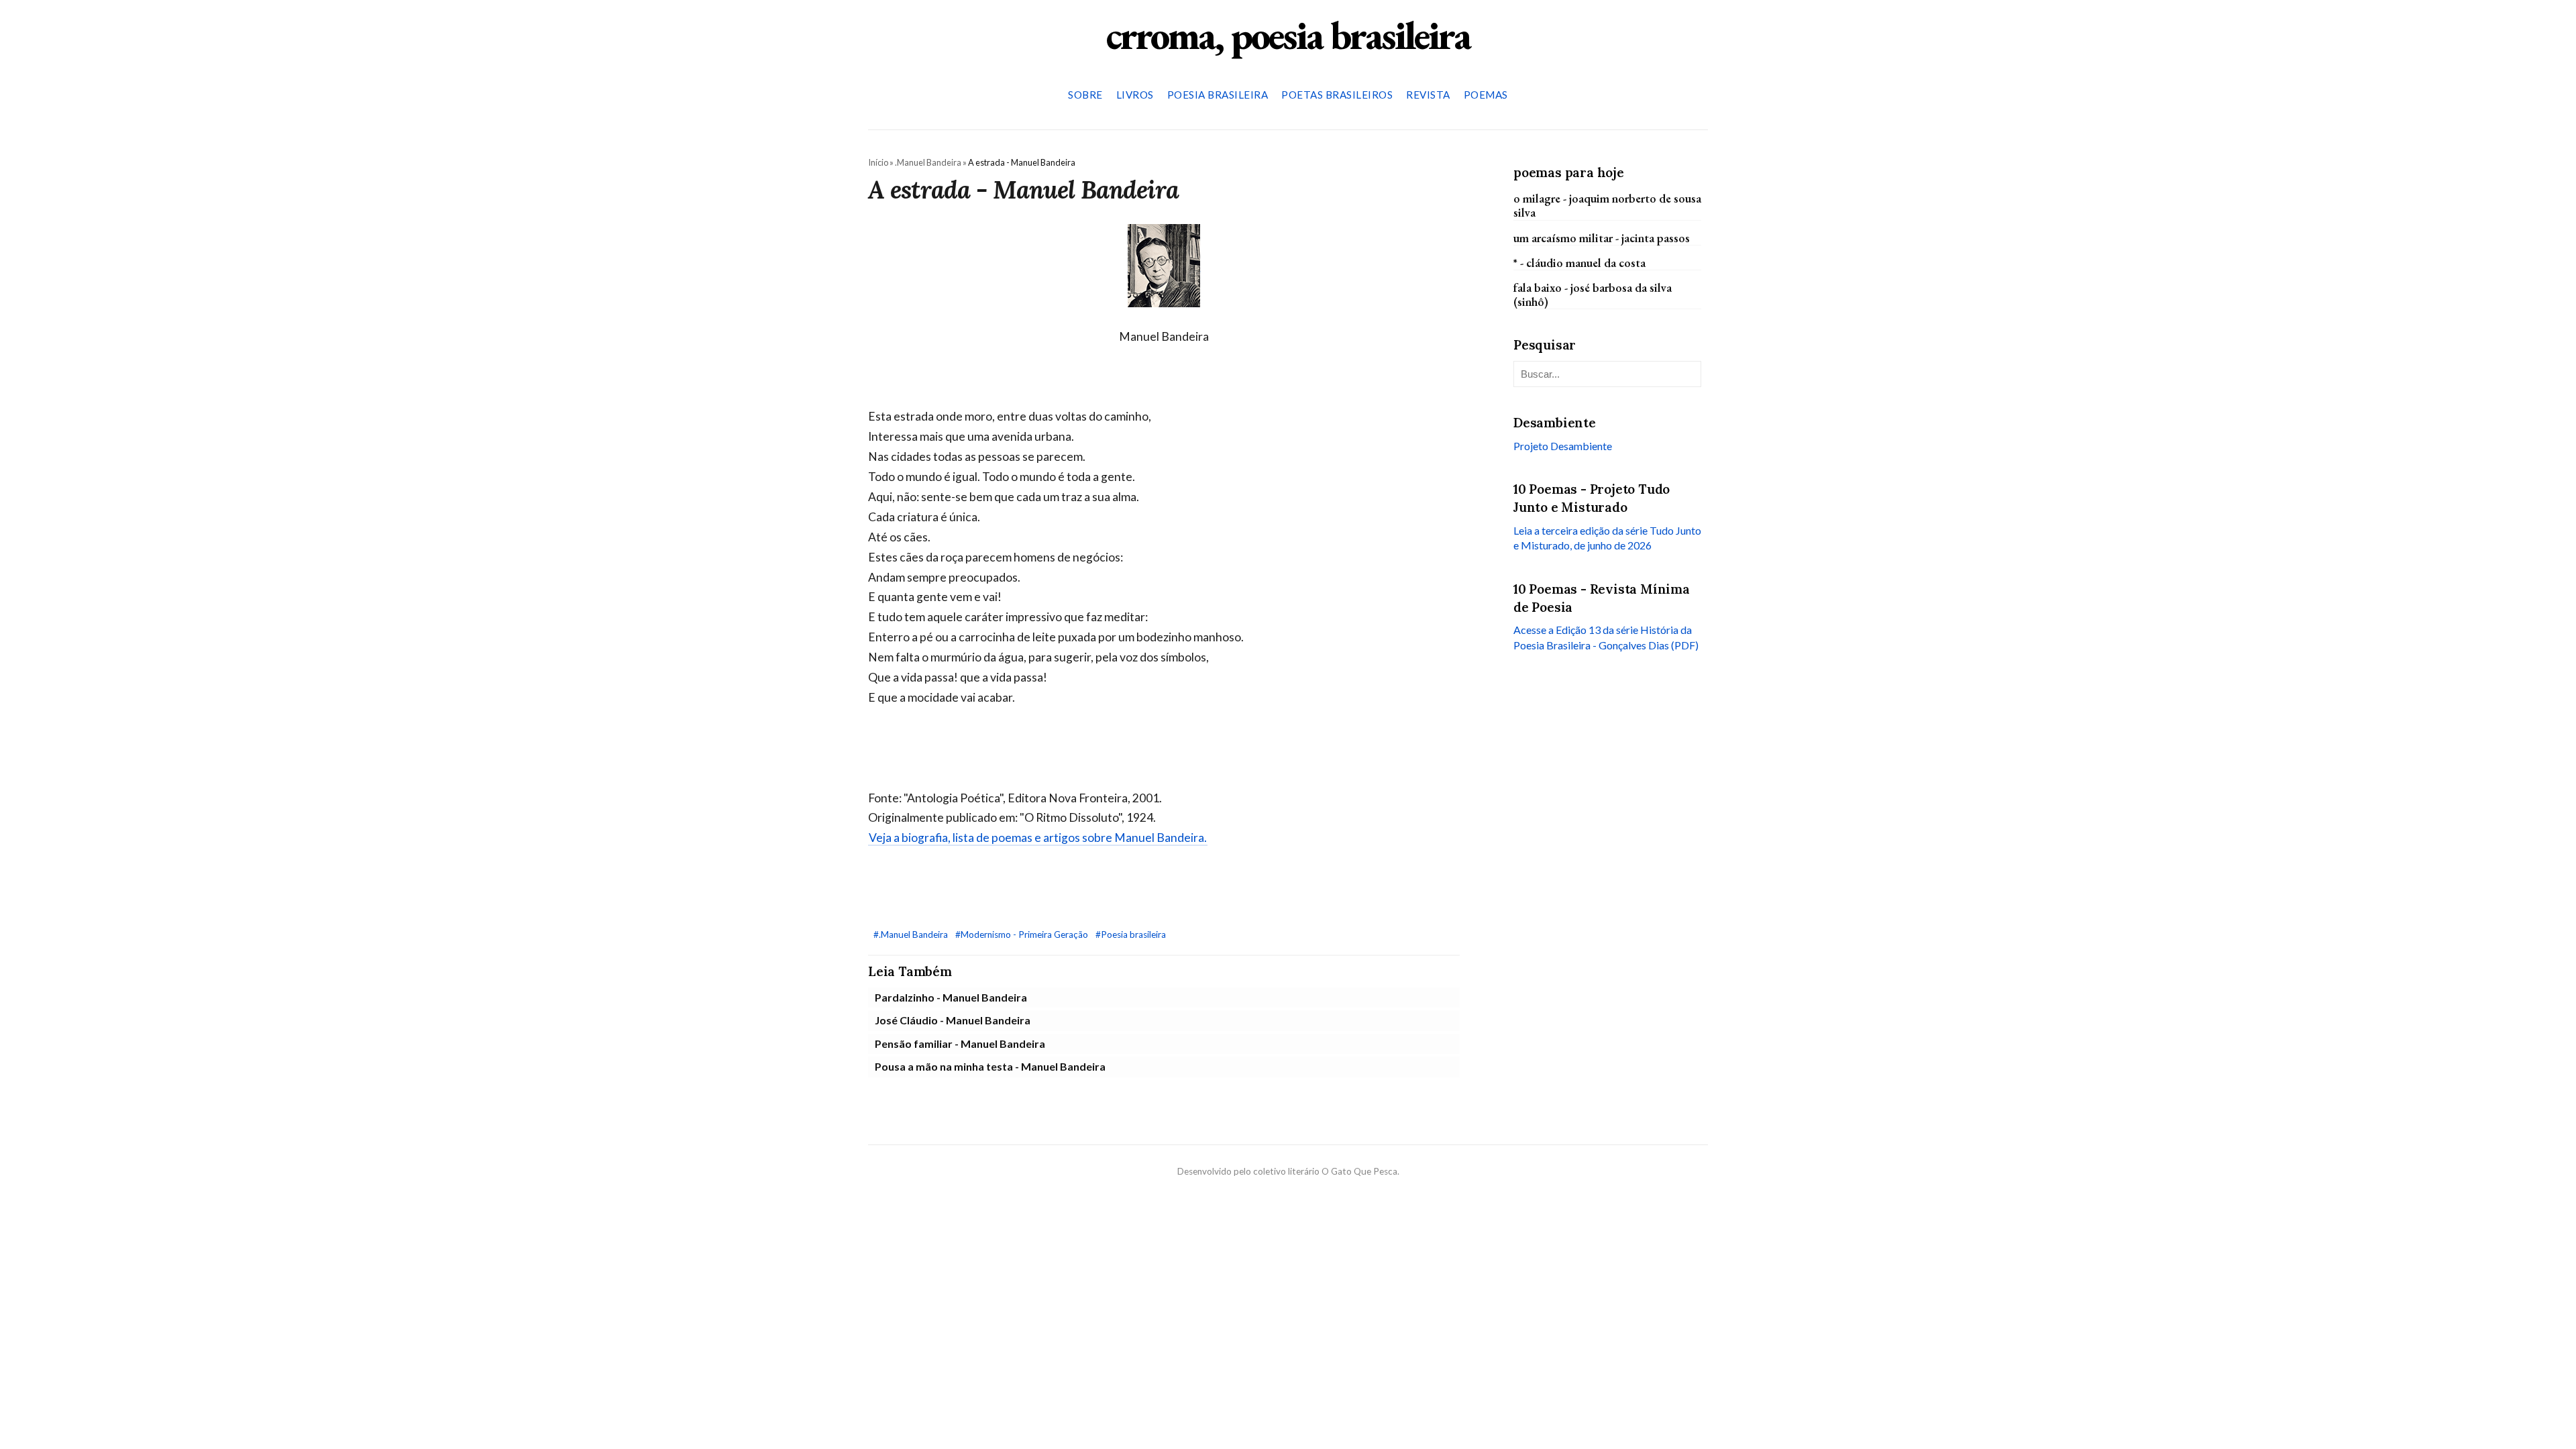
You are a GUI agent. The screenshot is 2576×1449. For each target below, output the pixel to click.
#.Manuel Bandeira (912, 934)
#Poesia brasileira (1131, 934)
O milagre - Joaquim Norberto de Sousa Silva (1607, 205)
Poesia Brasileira (1218, 95)
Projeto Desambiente (1563, 446)
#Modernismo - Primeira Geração (1023, 934)
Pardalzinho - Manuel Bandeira (951, 997)
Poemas (1486, 95)
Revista (1428, 95)
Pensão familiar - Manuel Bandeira (960, 1043)
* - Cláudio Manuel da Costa (1579, 263)
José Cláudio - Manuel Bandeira (953, 1020)
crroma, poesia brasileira (1288, 35)
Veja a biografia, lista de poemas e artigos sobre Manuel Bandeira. (1038, 838)
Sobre (1085, 95)
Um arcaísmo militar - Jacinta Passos (1602, 238)
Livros (1135, 95)
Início (878, 162)
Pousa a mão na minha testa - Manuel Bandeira (990, 1066)
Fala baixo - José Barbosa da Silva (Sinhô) (1593, 294)
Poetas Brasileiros (1337, 95)
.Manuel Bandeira (928, 162)
